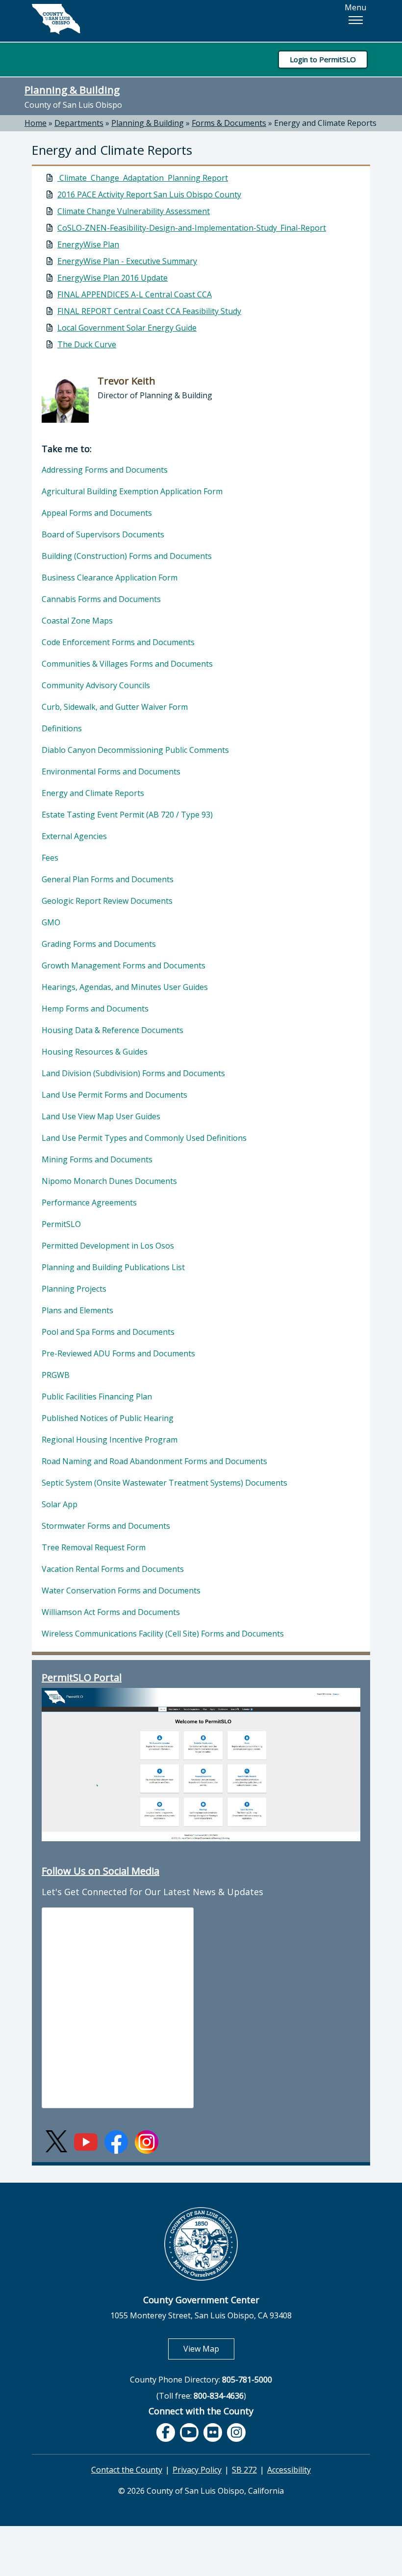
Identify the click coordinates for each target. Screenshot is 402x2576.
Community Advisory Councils (96, 685)
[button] (355, 20)
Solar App (60, 1504)
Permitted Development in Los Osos (108, 1246)
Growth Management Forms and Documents (124, 965)
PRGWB (56, 1375)
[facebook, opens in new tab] (166, 2432)
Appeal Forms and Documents (97, 513)
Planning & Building (72, 90)
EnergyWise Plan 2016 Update (113, 278)
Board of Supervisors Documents (103, 534)
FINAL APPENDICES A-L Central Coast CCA (135, 294)
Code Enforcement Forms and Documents (118, 642)
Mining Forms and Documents (97, 1159)
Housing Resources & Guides (95, 1052)
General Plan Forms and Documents (108, 879)
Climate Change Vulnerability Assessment (134, 211)
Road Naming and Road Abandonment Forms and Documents (154, 1461)
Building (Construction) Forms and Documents (127, 556)
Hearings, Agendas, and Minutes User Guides (125, 987)
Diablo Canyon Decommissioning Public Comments (135, 750)
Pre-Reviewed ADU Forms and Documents (118, 1353)
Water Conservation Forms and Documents (121, 1590)
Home (36, 123)
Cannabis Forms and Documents (101, 599)
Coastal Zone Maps (77, 621)
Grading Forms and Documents (99, 944)
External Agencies (74, 836)
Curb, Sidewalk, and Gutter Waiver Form (115, 707)
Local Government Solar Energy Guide (127, 328)
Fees (50, 858)
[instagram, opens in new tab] (236, 2432)
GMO (51, 922)
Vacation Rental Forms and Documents (113, 1569)
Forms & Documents (229, 123)
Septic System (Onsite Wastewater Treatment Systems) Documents (164, 1483)
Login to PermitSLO (323, 59)
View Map (209, 2348)
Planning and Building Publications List (113, 1267)
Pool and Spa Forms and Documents (108, 1332)
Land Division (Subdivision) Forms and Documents (133, 1073)
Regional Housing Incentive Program (110, 1440)
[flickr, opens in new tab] (213, 2432)
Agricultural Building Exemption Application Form (132, 491)
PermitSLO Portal (82, 1677)
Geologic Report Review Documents (107, 901)
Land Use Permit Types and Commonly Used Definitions (144, 1138)
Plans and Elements (77, 1310)
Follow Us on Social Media (100, 1871)
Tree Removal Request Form (94, 1547)
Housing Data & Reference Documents (113, 1030)
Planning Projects (74, 1289)
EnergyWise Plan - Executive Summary (127, 261)
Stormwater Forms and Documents (106, 1526)
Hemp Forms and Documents (95, 1009)
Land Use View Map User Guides (101, 1116)
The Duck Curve (87, 344)
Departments (79, 123)
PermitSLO (61, 1224)
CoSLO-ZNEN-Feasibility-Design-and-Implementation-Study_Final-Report (192, 228)
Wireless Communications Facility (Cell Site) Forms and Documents (163, 1634)
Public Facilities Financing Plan (97, 1396)
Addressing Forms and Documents (105, 470)
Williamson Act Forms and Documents (111, 1612)
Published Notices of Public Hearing (108, 1418)
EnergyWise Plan (88, 244)
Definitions (62, 728)
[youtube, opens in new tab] (189, 2433)
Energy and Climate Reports (325, 123)
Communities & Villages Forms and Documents (127, 664)
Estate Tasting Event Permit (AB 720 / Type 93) (127, 815)
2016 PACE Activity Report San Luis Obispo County (149, 194)
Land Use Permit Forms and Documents (114, 1095)
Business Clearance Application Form (110, 578)
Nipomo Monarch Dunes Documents (109, 1181)
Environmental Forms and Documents (111, 771)
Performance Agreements (89, 1203)
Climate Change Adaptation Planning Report (143, 178)
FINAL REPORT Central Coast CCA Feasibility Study (149, 311)
